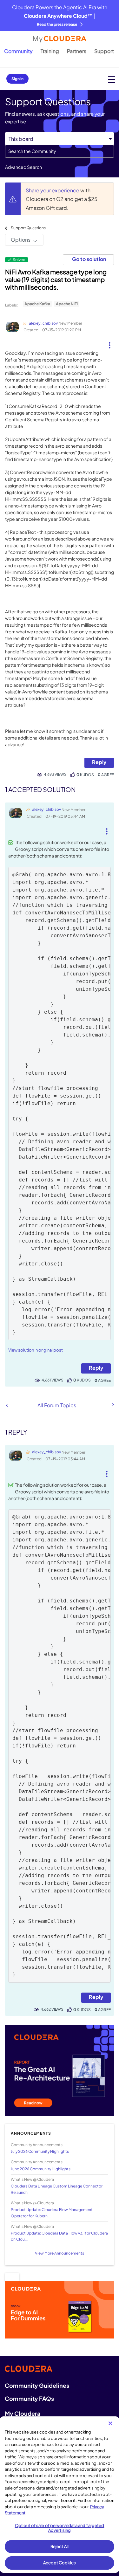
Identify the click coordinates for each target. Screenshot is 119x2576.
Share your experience (53, 190)
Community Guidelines (37, 2385)
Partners (77, 51)
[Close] (110, 2423)
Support (104, 51)
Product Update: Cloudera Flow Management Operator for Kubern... (52, 2213)
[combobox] (60, 151)
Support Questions (28, 228)
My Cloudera (23, 2413)
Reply (99, 762)
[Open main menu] (112, 79)
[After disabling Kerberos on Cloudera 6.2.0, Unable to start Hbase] (113, 1405)
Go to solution (89, 259)
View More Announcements (60, 2253)
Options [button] (21, 240)
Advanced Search (23, 167)
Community (18, 51)
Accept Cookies (60, 2563)
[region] (60, 2495)
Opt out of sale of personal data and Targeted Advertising (60, 2528)
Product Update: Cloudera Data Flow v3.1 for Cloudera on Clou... (59, 2236)
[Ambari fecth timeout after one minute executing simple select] (7, 1405)
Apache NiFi (67, 304)
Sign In (17, 79)
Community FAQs (29, 2398)
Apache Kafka (37, 304)
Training (50, 51)
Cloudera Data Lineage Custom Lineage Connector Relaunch (57, 2189)
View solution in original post (36, 1350)
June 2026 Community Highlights (41, 2169)
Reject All (60, 2546)
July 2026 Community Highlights (40, 2151)
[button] (109, 343)
